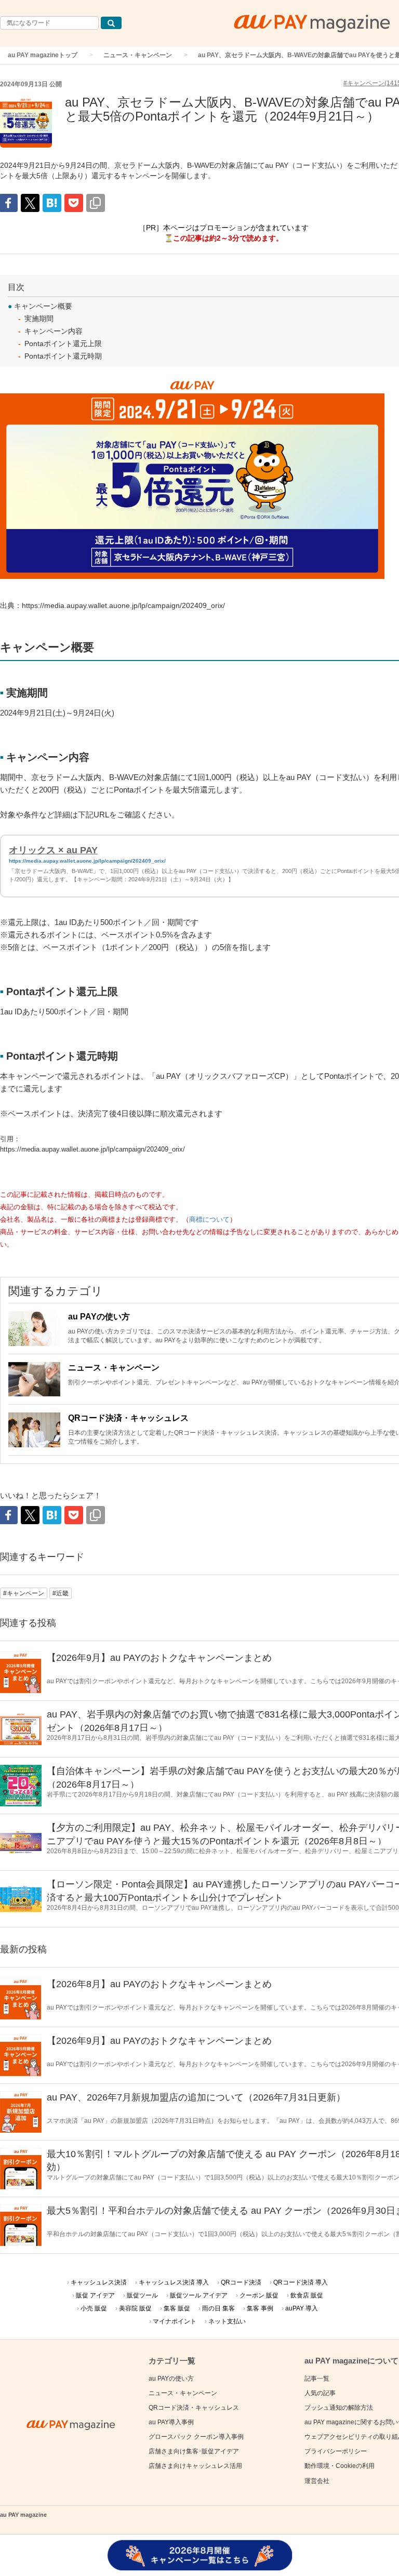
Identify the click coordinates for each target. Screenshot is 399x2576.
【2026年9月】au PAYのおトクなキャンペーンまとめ (159, 1658)
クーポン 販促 (259, 2295)
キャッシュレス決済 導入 (174, 2282)
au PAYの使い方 (99, 1317)
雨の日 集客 (218, 2308)
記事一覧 (317, 2379)
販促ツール (142, 2295)
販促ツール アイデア (199, 2295)
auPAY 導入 (302, 2308)
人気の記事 (320, 2393)
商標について (209, 1220)
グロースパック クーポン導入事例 (196, 2437)
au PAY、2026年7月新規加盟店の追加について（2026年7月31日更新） (196, 2097)
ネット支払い (227, 2321)
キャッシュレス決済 (99, 2282)
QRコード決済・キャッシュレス (128, 1418)
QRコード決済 (241, 2282)
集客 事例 (260, 2308)
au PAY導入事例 (171, 2422)
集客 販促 (177, 2308)
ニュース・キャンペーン (138, 55)
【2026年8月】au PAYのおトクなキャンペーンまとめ (159, 1984)
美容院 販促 (135, 2308)
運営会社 (317, 2481)
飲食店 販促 (307, 2295)
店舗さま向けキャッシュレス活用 (195, 2466)
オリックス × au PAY (53, 850)
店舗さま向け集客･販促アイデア (194, 2451)
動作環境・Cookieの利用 (340, 2466)
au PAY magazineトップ (43, 55)
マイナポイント (175, 2321)
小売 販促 (94, 2308)
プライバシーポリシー (336, 2451)
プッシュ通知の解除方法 (339, 2408)
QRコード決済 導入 (301, 2282)
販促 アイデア (95, 2295)
